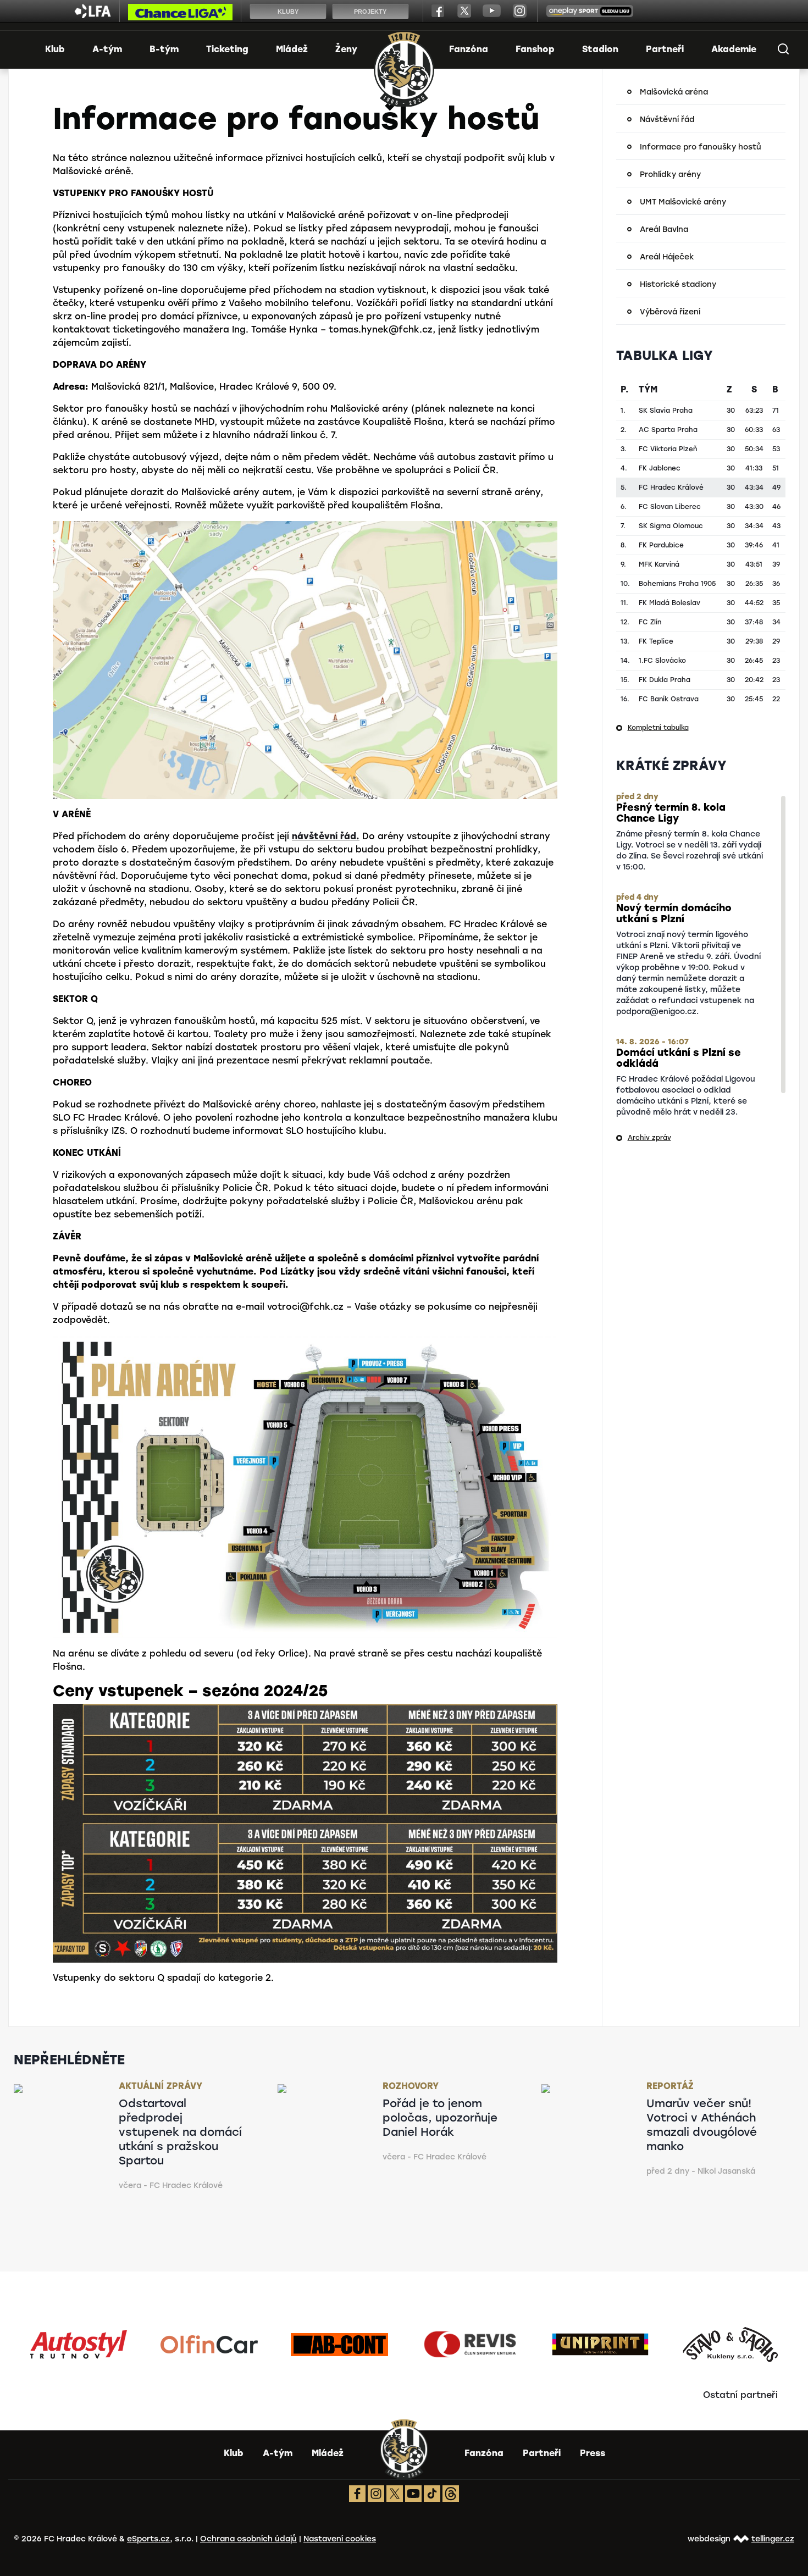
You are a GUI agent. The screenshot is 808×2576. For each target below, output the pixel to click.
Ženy (346, 49)
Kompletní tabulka (658, 728)
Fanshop (535, 49)
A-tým (107, 49)
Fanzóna (469, 49)
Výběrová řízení (670, 312)
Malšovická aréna (674, 92)
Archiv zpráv (649, 1138)
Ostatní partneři (740, 2395)
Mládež (292, 49)
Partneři (665, 49)
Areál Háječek (667, 257)
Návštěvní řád (667, 120)
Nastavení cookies (340, 2539)
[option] (79, 2345)
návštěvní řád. (326, 836)
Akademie (734, 49)
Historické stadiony (678, 284)
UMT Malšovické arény (683, 202)
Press (593, 2453)
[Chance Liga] (180, 15)
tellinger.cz (773, 2539)
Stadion (600, 49)
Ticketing (227, 49)
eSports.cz (148, 2539)
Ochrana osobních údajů (248, 2539)
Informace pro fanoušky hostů (701, 147)
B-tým (164, 49)
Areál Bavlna (664, 229)
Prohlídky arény (670, 174)
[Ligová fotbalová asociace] (93, 15)
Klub (55, 49)
